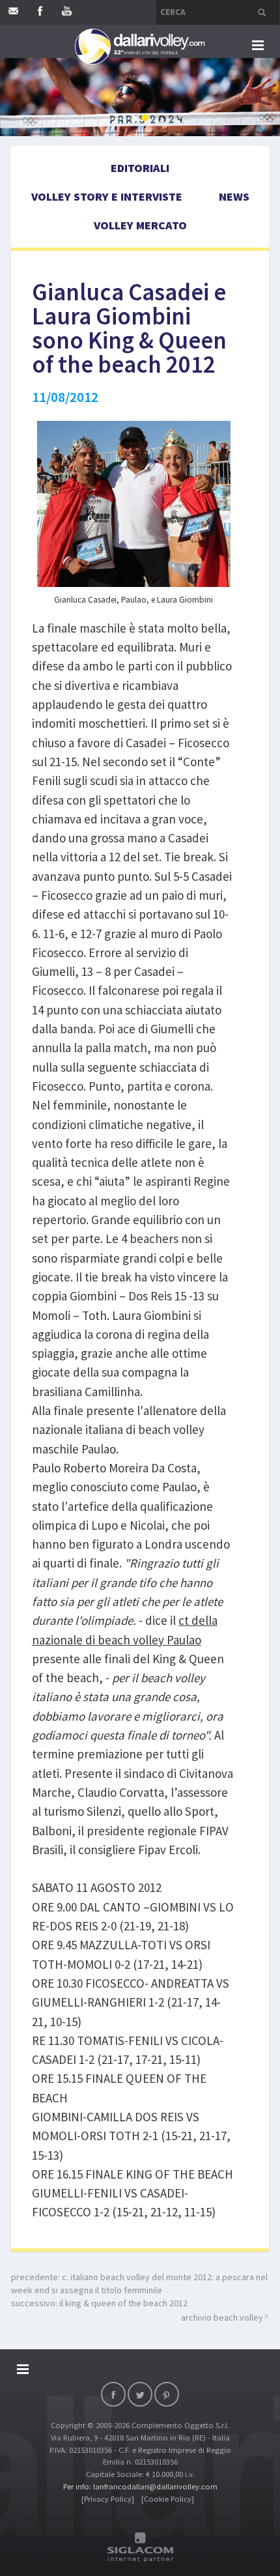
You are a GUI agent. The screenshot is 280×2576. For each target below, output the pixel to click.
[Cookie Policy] (168, 2499)
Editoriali (140, 168)
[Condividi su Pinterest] (167, 2394)
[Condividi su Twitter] (140, 2394)
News (234, 196)
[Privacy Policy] (108, 2499)
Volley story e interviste (107, 196)
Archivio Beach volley (222, 2317)
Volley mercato (140, 225)
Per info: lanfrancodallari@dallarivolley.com (140, 2486)
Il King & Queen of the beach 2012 (123, 2303)
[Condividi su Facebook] (113, 2394)
